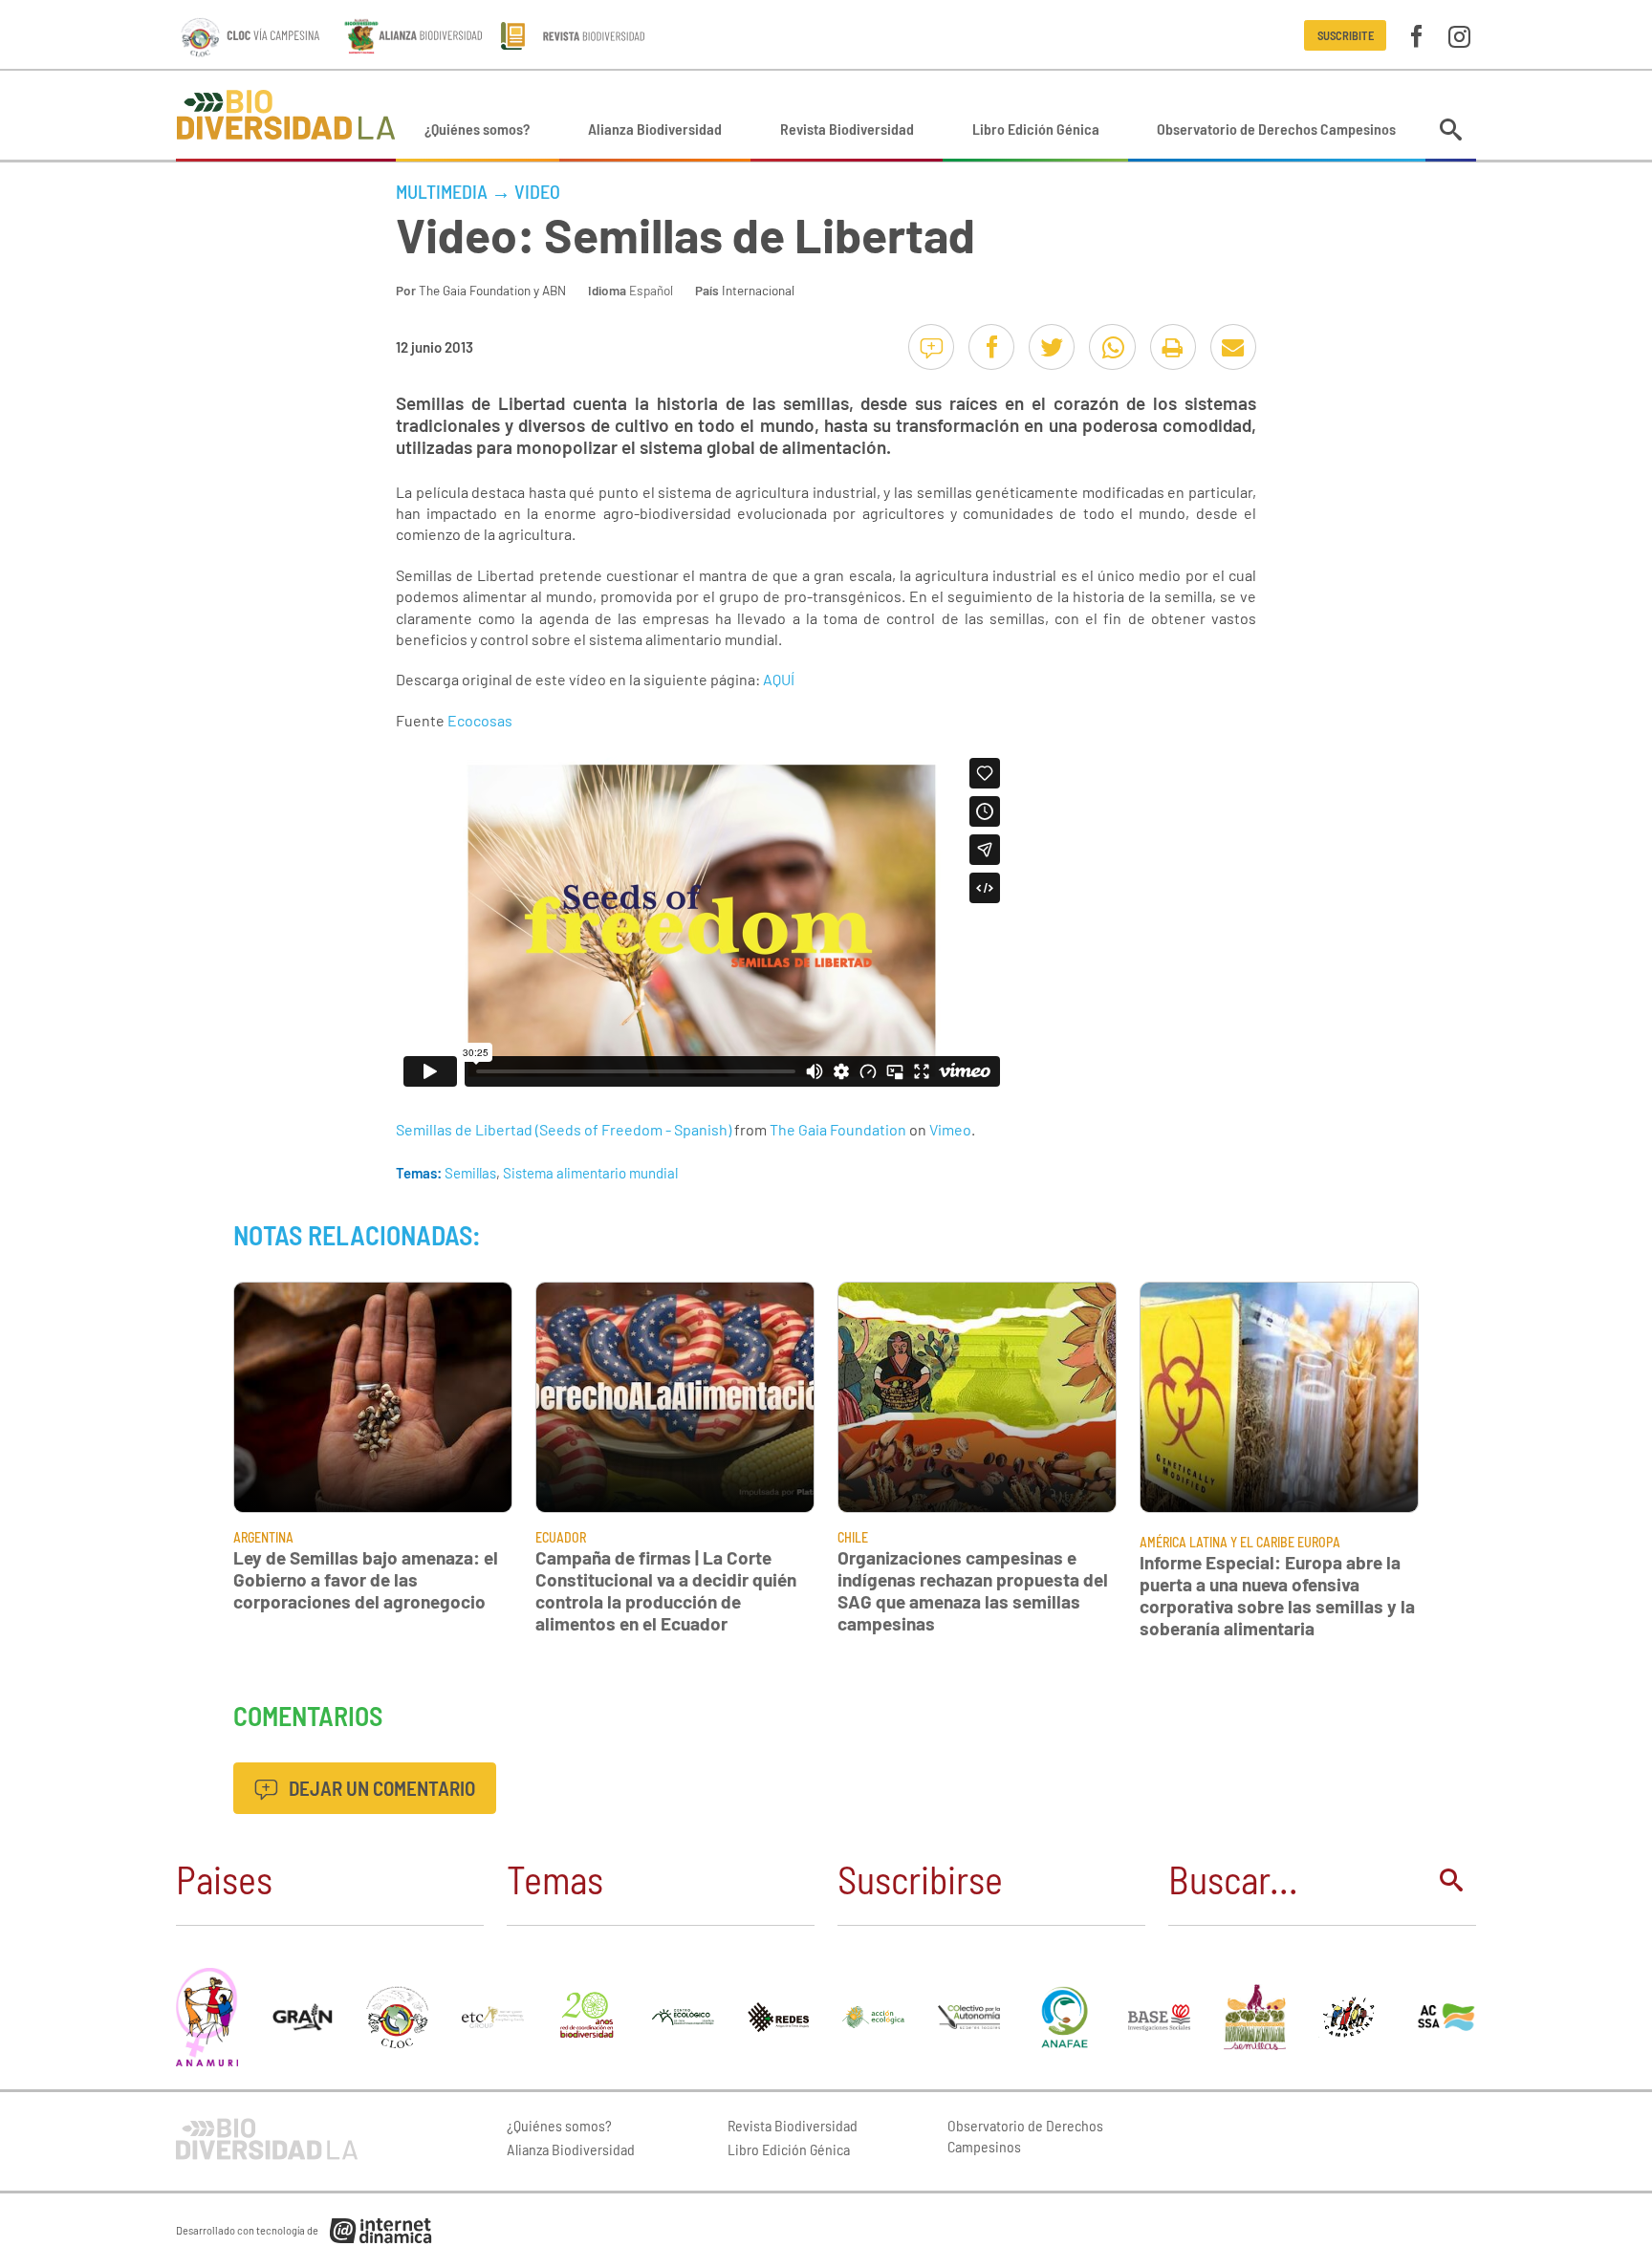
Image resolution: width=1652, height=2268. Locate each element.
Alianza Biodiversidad (655, 129)
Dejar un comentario (380, 1788)
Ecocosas (480, 720)
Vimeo (950, 1129)
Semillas (470, 1173)
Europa (1319, 1542)
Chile (853, 1537)
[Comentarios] (931, 347)
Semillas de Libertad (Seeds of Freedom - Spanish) (564, 1129)
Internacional (758, 290)
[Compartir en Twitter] (1052, 347)
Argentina (263, 1537)
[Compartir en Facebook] (991, 347)
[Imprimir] (1173, 347)
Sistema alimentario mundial (590, 1173)
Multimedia (442, 191)
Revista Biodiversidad (847, 129)
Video (537, 191)
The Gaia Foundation (838, 1129)
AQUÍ (779, 679)
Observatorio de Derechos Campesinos (1276, 129)
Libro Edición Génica (1036, 129)
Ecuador (561, 1537)
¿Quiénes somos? (477, 129)
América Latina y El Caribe (1217, 1542)
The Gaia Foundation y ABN (492, 290)
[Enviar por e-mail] (1233, 347)
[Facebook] (1416, 35)
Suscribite (1346, 35)
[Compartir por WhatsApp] (1112, 347)
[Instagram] (1459, 35)
